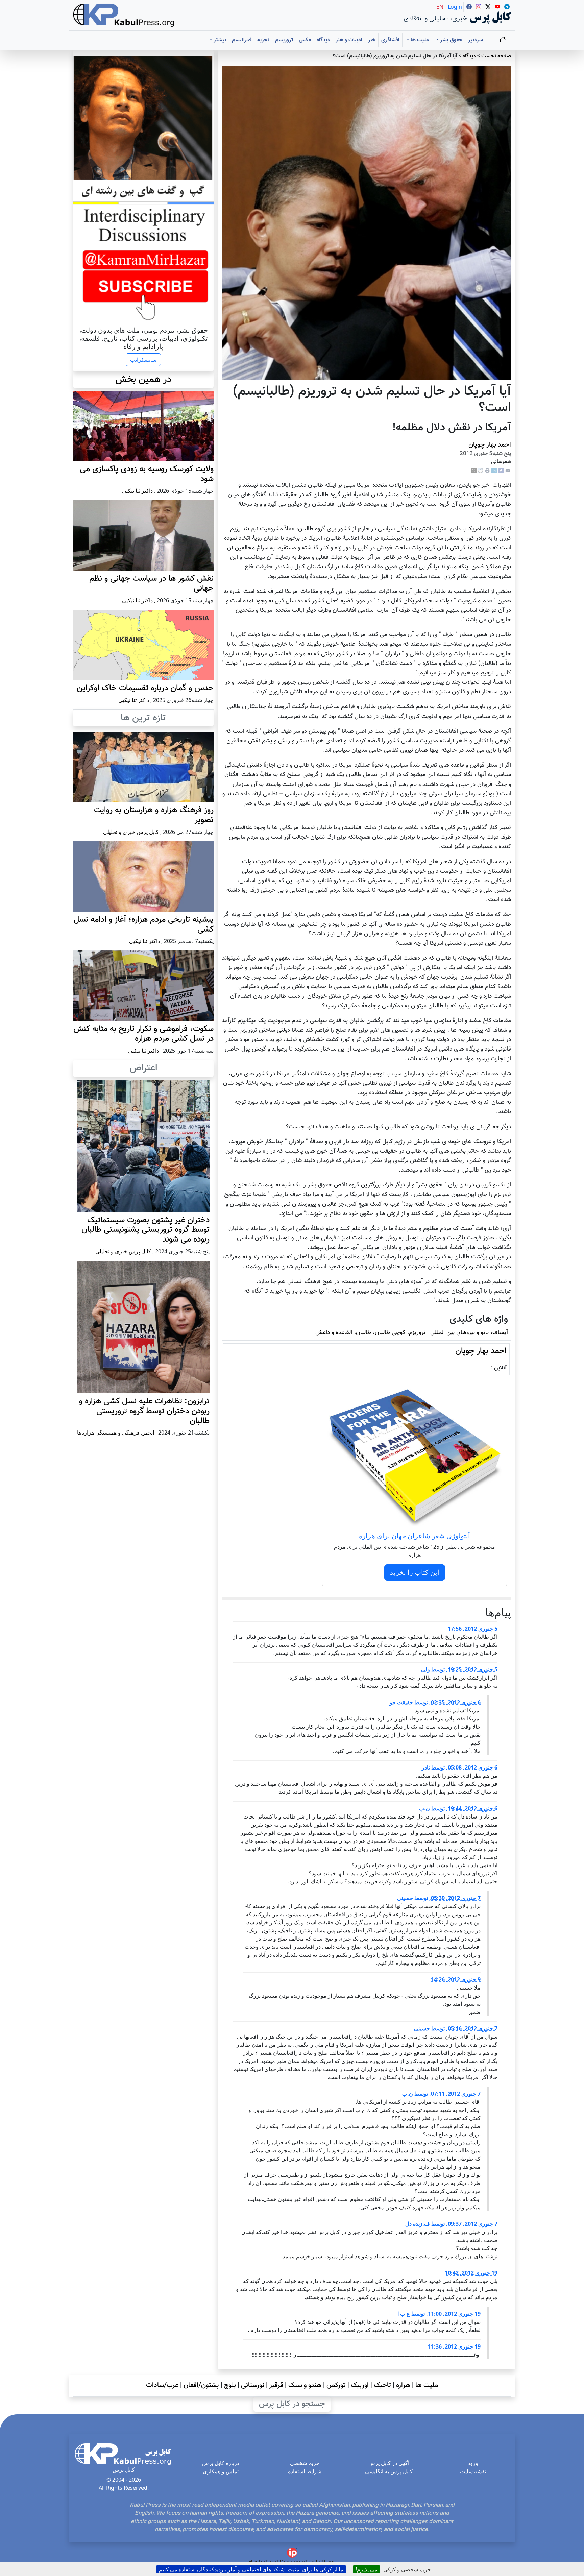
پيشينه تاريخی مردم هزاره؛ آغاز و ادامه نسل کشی (144, 925)
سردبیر (476, 40)
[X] (474, 471)
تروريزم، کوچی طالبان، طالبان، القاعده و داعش (370, 1333)
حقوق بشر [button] (451, 40)
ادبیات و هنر (349, 40)
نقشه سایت (473, 2471)
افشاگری (390, 40)
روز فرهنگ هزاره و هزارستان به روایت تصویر (154, 815)
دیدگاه (323, 40)
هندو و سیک (305, 2385)
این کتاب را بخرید (415, 1572)
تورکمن (336, 2385)
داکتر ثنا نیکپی (137, 491)
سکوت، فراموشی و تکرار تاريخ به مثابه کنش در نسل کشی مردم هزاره (143, 1034)
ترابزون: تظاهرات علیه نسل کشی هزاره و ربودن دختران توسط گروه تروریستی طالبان (144, 1411)
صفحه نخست (496, 56)
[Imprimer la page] (487, 471)
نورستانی (253, 2385)
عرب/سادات (162, 2385)
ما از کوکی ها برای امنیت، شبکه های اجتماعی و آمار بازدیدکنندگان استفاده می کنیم (251, 2569)
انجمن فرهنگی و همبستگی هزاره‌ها (116, 1433)
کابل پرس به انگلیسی (389, 2471)
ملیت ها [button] (419, 40)
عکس (305, 40)
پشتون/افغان (201, 2385)
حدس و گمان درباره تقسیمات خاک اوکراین (145, 688)
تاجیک (382, 2385)
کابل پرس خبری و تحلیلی (131, 832)
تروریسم (284, 40)
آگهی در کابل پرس (389, 2463)
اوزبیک (360, 2385)
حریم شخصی (305, 2463)
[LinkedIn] (494, 471)
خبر (372, 40)
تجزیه (263, 40)
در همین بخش (143, 380)
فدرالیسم (242, 40)
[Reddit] (481, 471)
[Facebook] (501, 471)
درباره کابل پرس (221, 2463)
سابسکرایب (143, 360)
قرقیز (276, 2385)
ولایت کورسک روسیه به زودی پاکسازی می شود (147, 474)
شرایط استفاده (305, 2471)
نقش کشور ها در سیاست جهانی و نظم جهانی (151, 584)
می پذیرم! (367, 2569)
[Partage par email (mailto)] (508, 471)
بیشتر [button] (219, 40)
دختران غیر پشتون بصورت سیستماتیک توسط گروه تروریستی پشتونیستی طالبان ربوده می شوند (145, 1230)
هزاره (403, 2385)
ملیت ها (427, 2385)
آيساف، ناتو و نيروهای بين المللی (469, 1333)
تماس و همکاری (221, 2471)
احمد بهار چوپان (490, 445)
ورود (473, 2463)
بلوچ (230, 2385)
